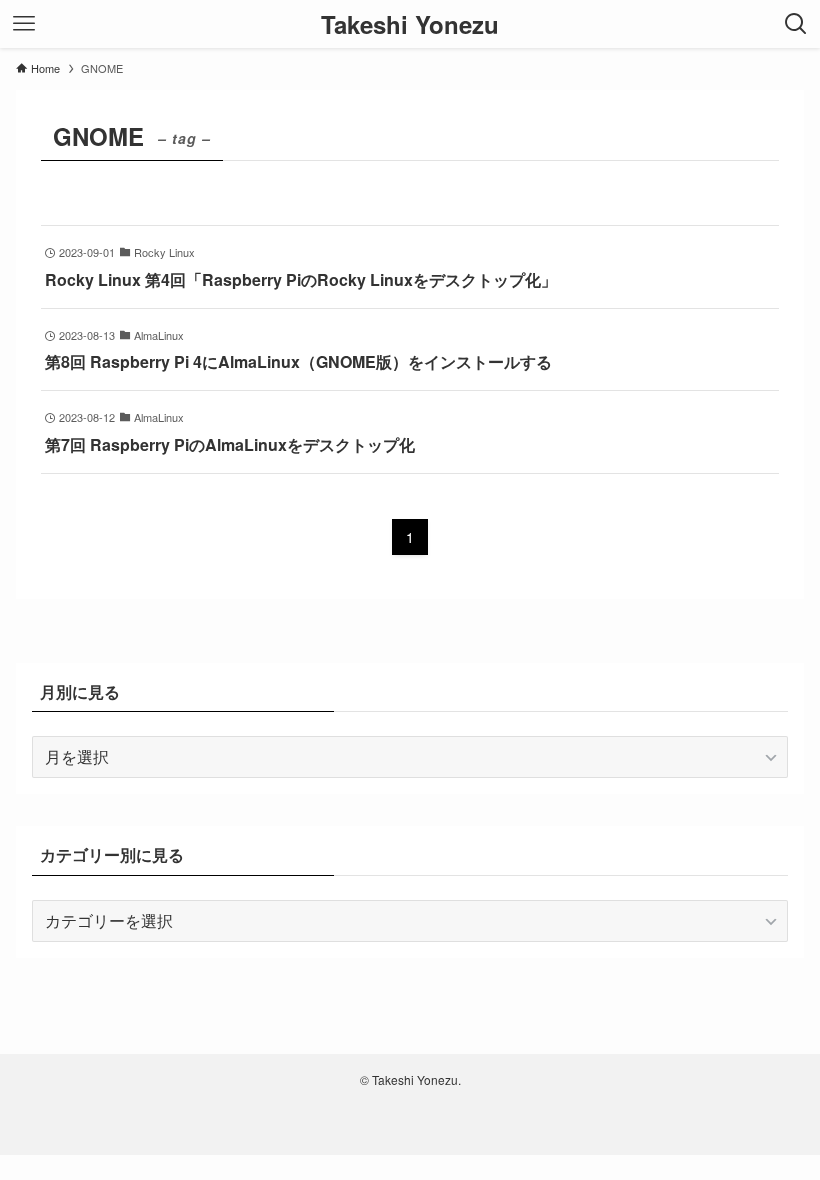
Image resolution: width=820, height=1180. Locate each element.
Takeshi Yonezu (410, 24)
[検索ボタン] (796, 24)
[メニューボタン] (24, 24)
